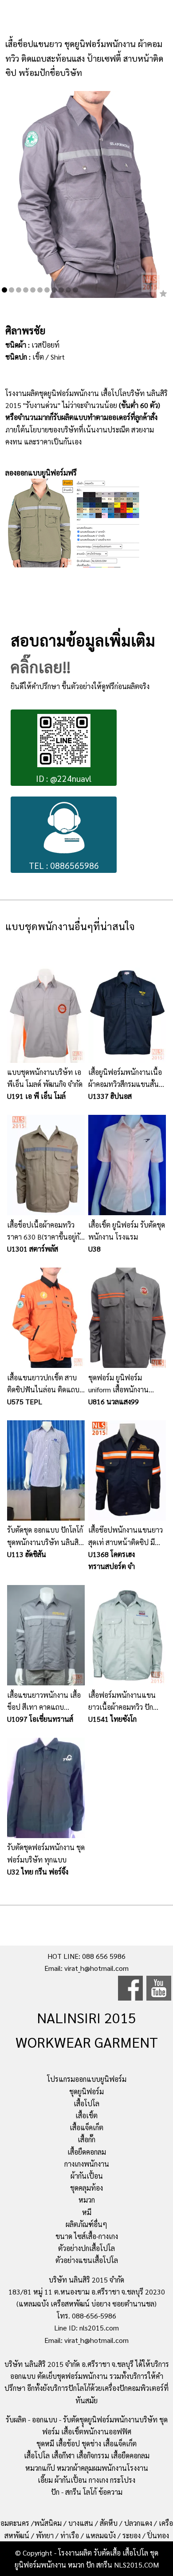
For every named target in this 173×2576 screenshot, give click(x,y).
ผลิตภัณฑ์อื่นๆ (86, 2224)
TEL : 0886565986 (64, 865)
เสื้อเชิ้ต (86, 2115)
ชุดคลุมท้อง (86, 2188)
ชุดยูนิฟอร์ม (86, 2091)
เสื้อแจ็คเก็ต (86, 2127)
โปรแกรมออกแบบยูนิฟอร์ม (87, 2079)
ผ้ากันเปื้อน (87, 2176)
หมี (87, 2212)
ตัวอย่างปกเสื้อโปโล (86, 2248)
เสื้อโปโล (86, 2103)
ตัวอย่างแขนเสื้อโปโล (87, 2260)
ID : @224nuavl (64, 778)
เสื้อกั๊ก (86, 2139)
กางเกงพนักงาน (87, 2164)
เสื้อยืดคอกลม (87, 2152)
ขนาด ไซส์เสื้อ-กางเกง (87, 2236)
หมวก (87, 2200)
